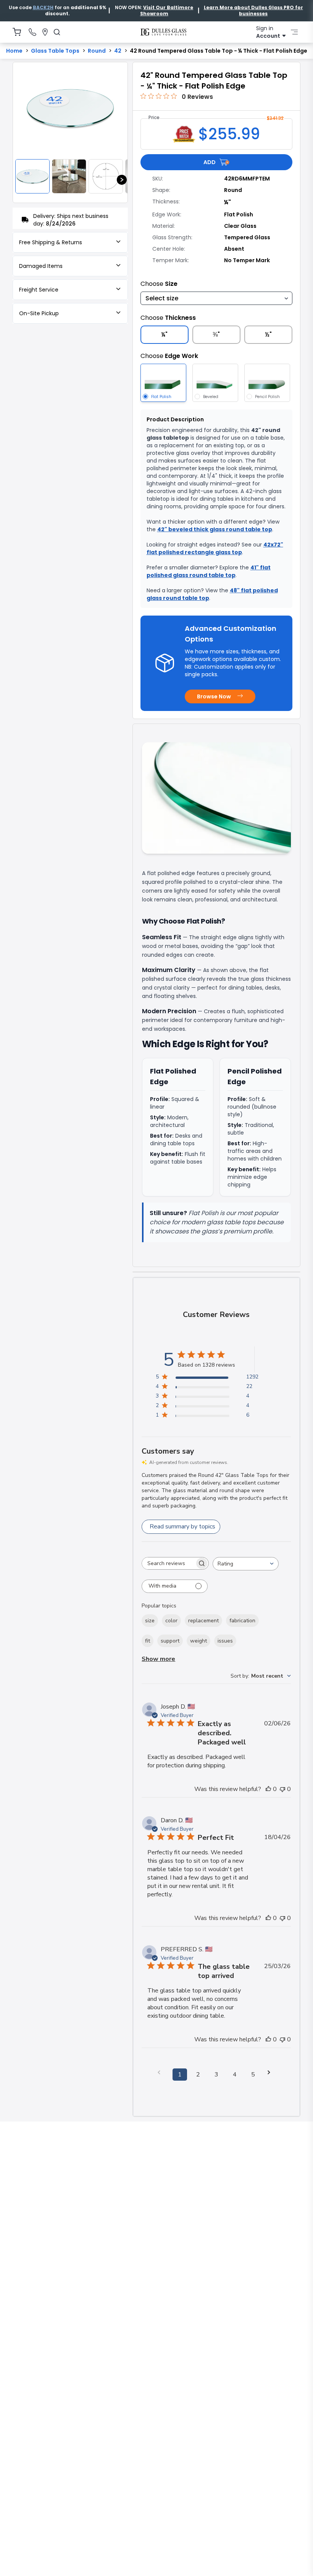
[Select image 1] (32, 176)
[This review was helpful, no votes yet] (268, 1789)
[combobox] (246, 1564)
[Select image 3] (106, 176)
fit (148, 1641)
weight (198, 1641)
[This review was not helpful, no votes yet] (282, 1789)
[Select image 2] (69, 176)
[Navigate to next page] (271, 2072)
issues (225, 1641)
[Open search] (57, 32)
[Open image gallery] (70, 108)
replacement (203, 1621)
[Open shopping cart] (17, 32)
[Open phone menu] (32, 32)
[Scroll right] (122, 180)
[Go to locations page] (45, 32)
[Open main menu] (294, 32)
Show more (158, 1659)
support (170, 1641)
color (171, 1621)
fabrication (242, 1621)
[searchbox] (168, 1563)
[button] (43, 7)
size (150, 1621)
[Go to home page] (163, 32)
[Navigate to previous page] (161, 2072)
